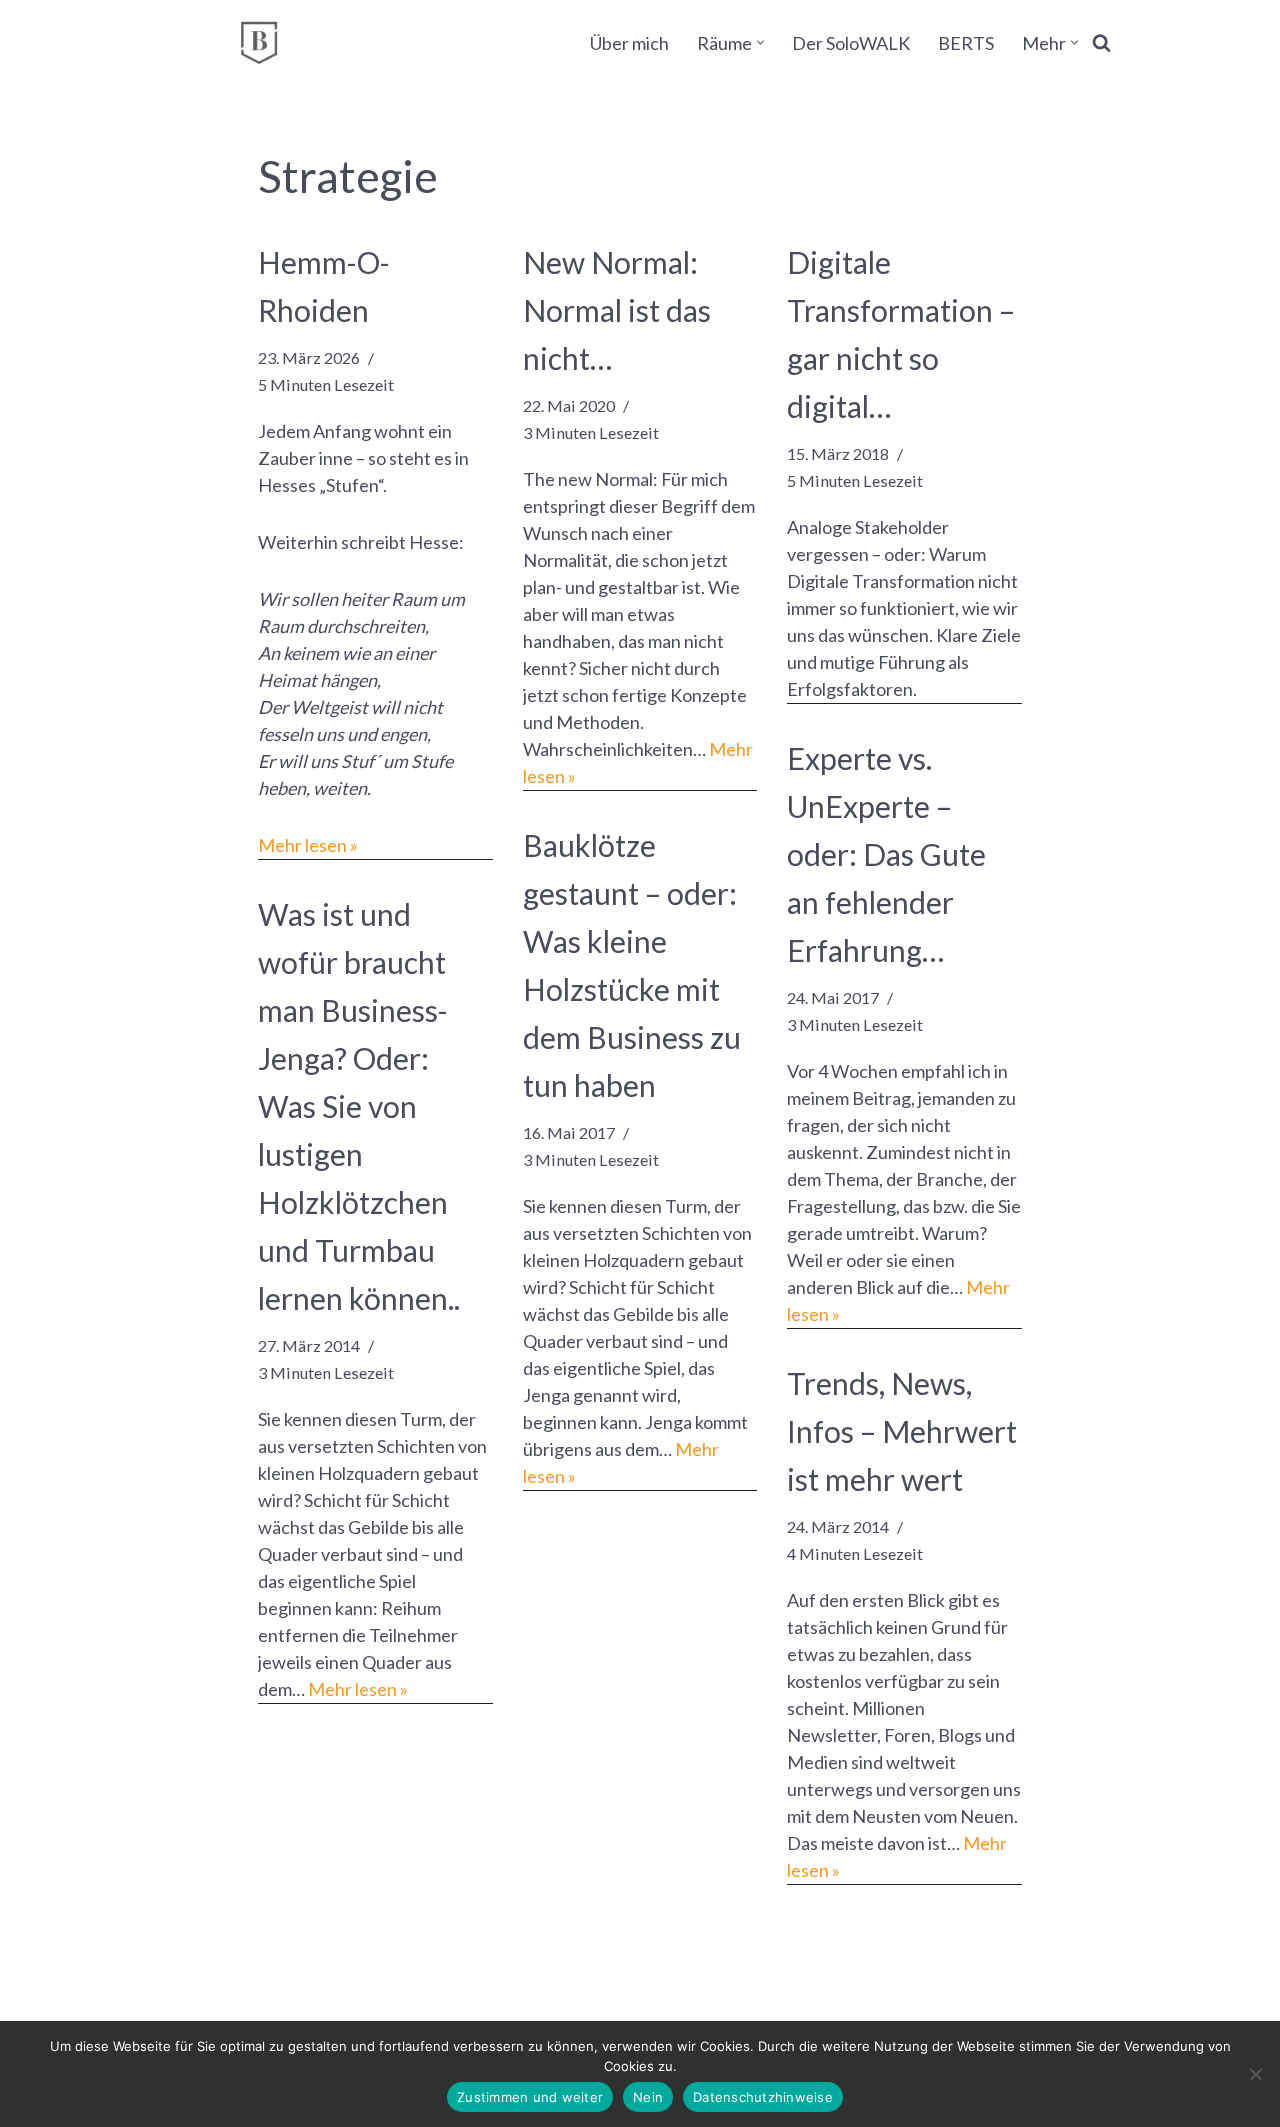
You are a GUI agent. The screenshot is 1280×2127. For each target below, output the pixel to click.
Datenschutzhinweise (763, 2097)
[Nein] (1255, 2074)
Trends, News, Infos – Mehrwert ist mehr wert (902, 1431)
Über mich (629, 43)
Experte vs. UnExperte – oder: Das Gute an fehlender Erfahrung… (886, 854)
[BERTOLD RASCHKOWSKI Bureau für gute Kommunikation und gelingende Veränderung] (259, 43)
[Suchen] (1101, 42)
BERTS (966, 43)
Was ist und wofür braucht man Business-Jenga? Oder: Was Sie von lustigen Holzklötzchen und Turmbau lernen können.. (359, 1106)
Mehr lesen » (308, 845)
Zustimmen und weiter (530, 2097)
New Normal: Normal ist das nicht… (617, 310)
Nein (648, 2097)
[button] (760, 42)
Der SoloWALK (851, 43)
